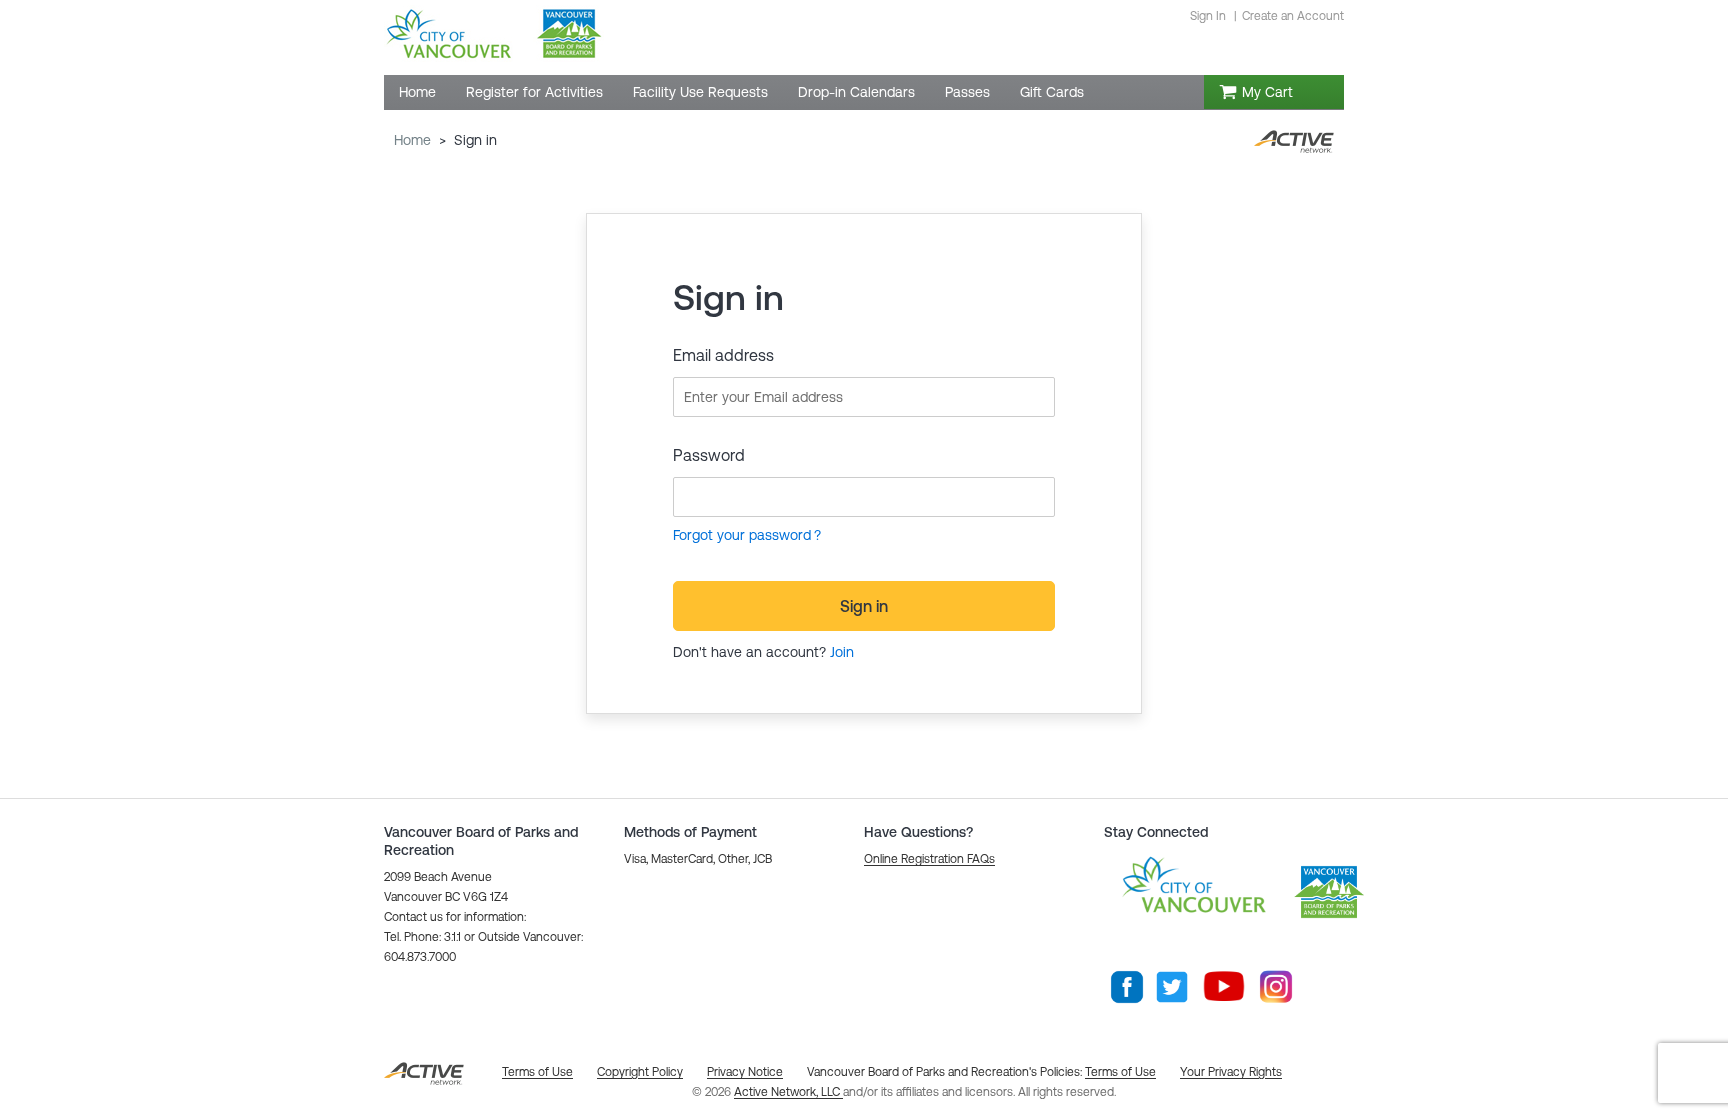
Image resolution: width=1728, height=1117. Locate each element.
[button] (929, 859)
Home (412, 140)
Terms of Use (1120, 1072)
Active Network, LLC (788, 1092)
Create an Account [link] (1293, 16)
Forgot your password (742, 535)
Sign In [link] (1208, 16)
